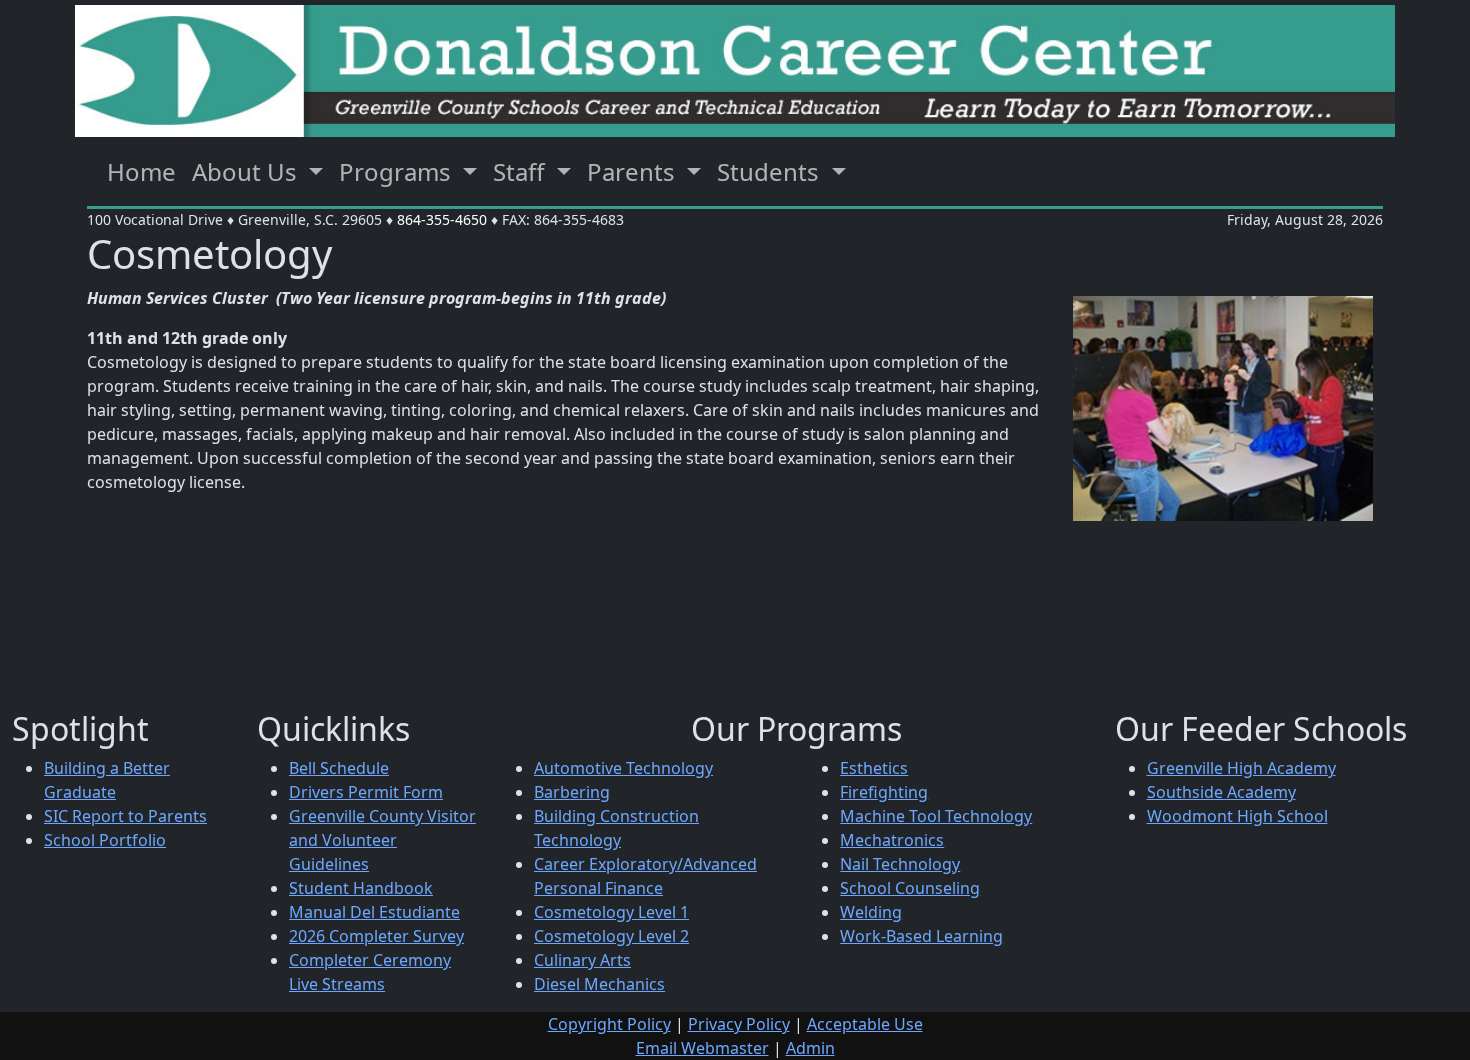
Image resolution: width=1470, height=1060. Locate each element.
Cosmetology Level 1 (611, 912)
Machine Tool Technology (936, 816)
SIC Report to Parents (125, 816)
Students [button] (771, 171)
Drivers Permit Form (366, 792)
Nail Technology (900, 864)
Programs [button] (398, 171)
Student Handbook (361, 888)
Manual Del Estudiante (374, 912)
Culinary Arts (582, 960)
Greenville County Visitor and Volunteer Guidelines (382, 840)
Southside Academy (1221, 792)
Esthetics (874, 768)
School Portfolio (105, 840)
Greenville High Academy (1241, 768)
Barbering (572, 792)
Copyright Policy (609, 1024)
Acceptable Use (865, 1024)
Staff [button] (522, 171)
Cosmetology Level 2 (611, 936)
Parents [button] (634, 171)
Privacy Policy (739, 1024)
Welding (871, 912)
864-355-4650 (442, 219)
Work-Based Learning (921, 936)
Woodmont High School (1237, 816)
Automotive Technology (623, 768)
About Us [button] (247, 171)
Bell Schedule (339, 768)
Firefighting (884, 792)
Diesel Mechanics (599, 984)
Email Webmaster (702, 1048)
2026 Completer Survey (376, 936)
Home (141, 171)
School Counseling (910, 888)
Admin (810, 1048)
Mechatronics (892, 840)
